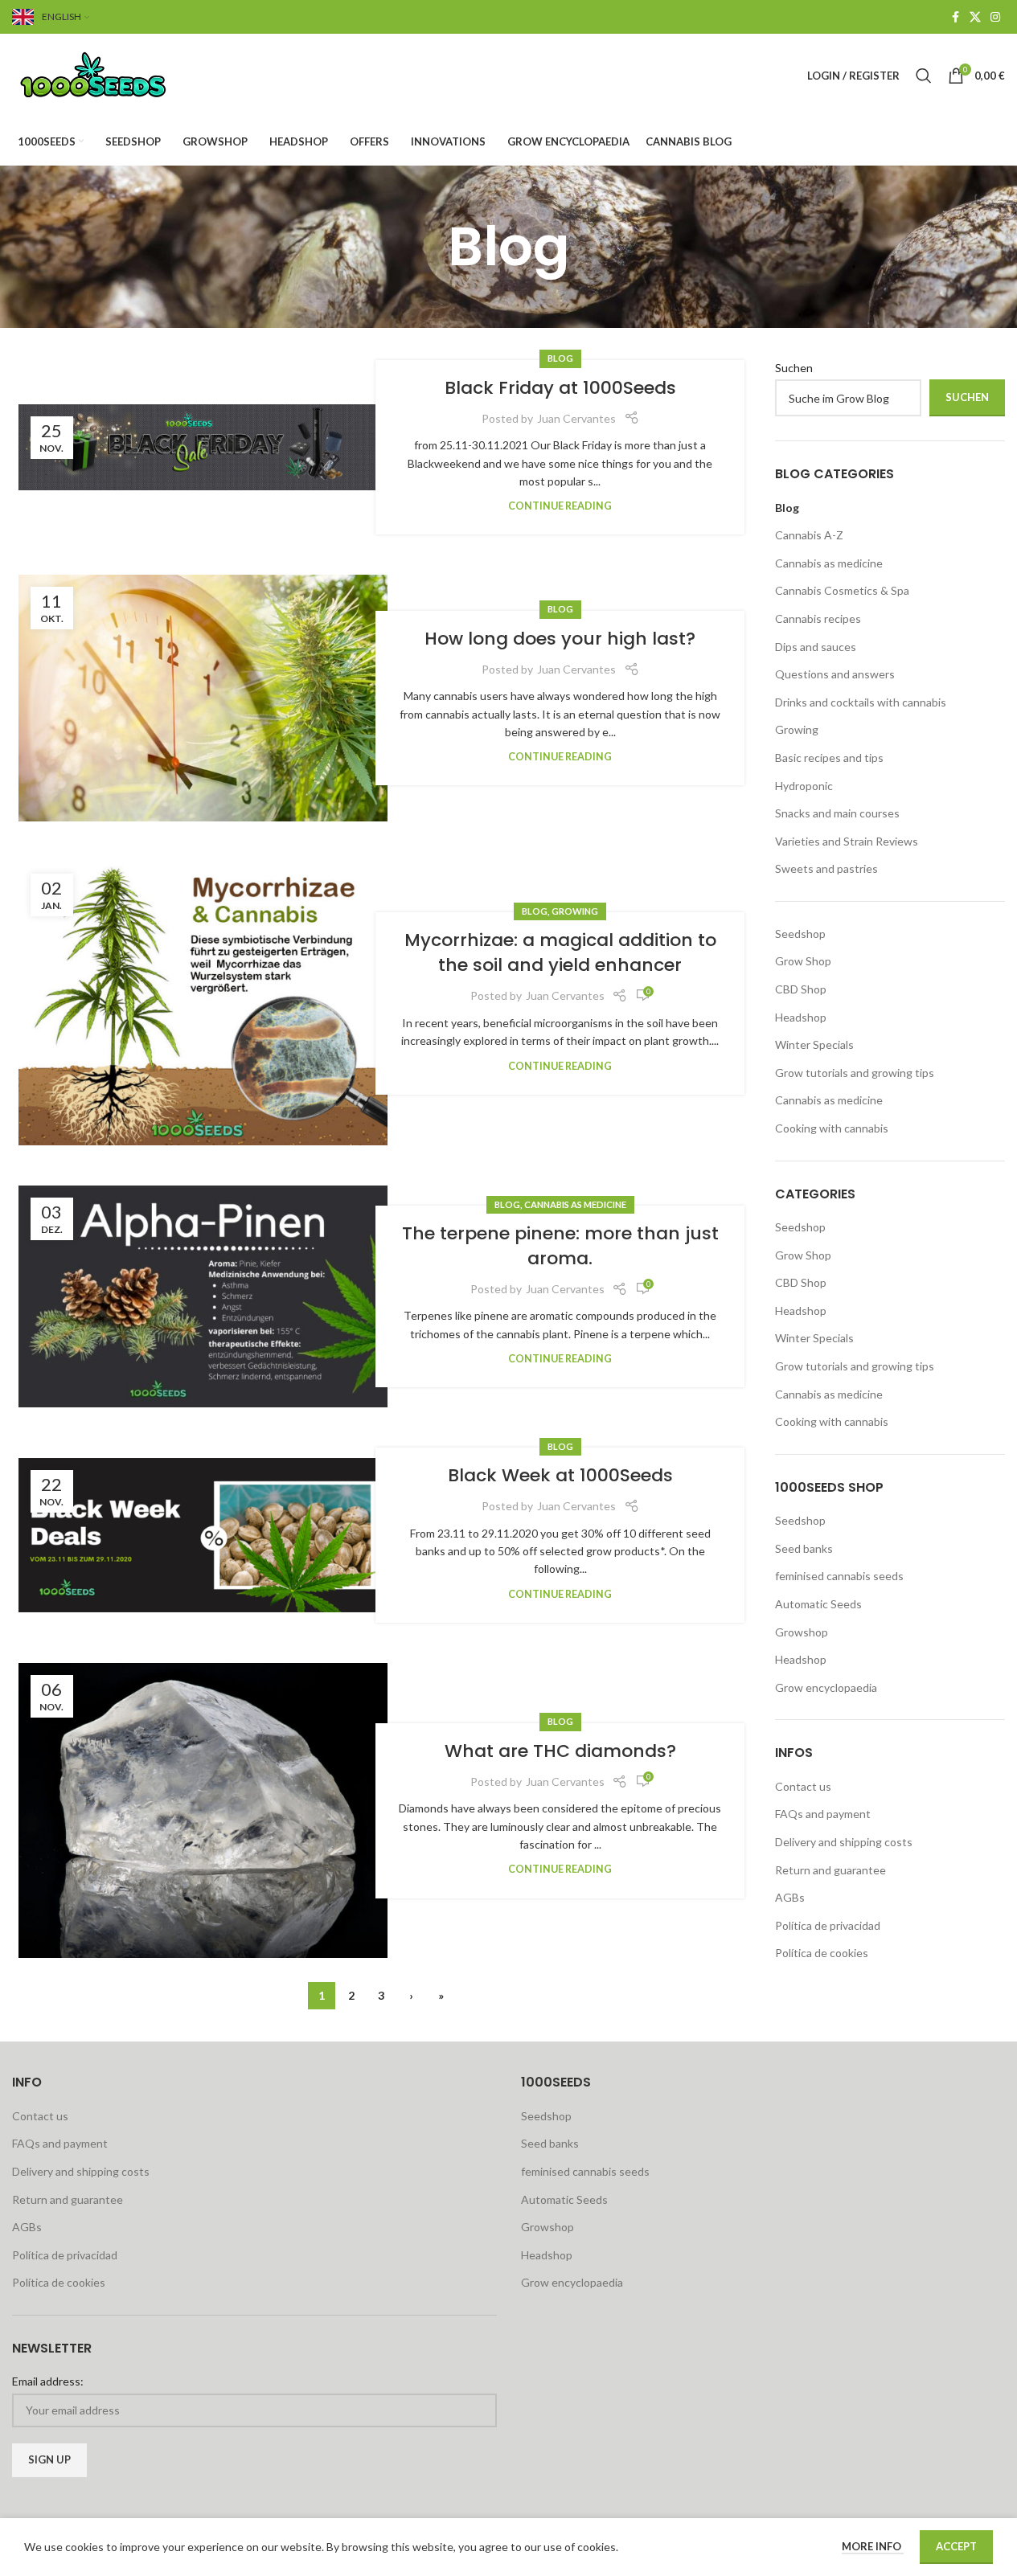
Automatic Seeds (818, 1604)
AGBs (790, 1897)
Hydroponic (804, 786)
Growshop (802, 1632)
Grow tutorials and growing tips (855, 1073)
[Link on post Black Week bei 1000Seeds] (203, 1535)
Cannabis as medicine (575, 1204)
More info (873, 2546)
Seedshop (800, 934)
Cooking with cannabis (832, 1128)
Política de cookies (822, 1953)
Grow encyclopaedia (826, 1687)
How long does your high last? (560, 639)
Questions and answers (835, 674)
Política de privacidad (828, 1925)
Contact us (803, 1786)
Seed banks (804, 1548)
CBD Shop (801, 989)
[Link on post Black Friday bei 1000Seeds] (203, 447)
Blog (560, 358)
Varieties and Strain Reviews (847, 841)
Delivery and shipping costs (844, 1842)
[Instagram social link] (995, 17)
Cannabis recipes (818, 618)
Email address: (48, 2381)
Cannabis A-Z (809, 535)
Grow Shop (803, 961)
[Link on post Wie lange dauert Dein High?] (203, 698)
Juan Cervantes (576, 418)
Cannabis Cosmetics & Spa (842, 590)
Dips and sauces (816, 647)
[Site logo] (113, 74)
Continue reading (560, 506)
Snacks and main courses (837, 813)
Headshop (801, 1017)
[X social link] (975, 17)
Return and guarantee (830, 1870)
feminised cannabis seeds (839, 1576)
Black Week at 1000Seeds (560, 1475)
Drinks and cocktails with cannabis (861, 702)
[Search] (924, 76)
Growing (575, 911)
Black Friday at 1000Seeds (560, 388)
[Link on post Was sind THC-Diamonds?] (203, 1811)
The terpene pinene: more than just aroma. (560, 1246)
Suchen (794, 368)
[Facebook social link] (955, 17)
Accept (956, 2546)
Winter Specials (814, 1044)
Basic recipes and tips (829, 758)
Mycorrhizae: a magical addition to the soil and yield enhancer (560, 952)
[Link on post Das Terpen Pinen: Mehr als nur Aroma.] (203, 1296)
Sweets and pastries (826, 868)
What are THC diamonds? (560, 1751)
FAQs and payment (823, 1814)
